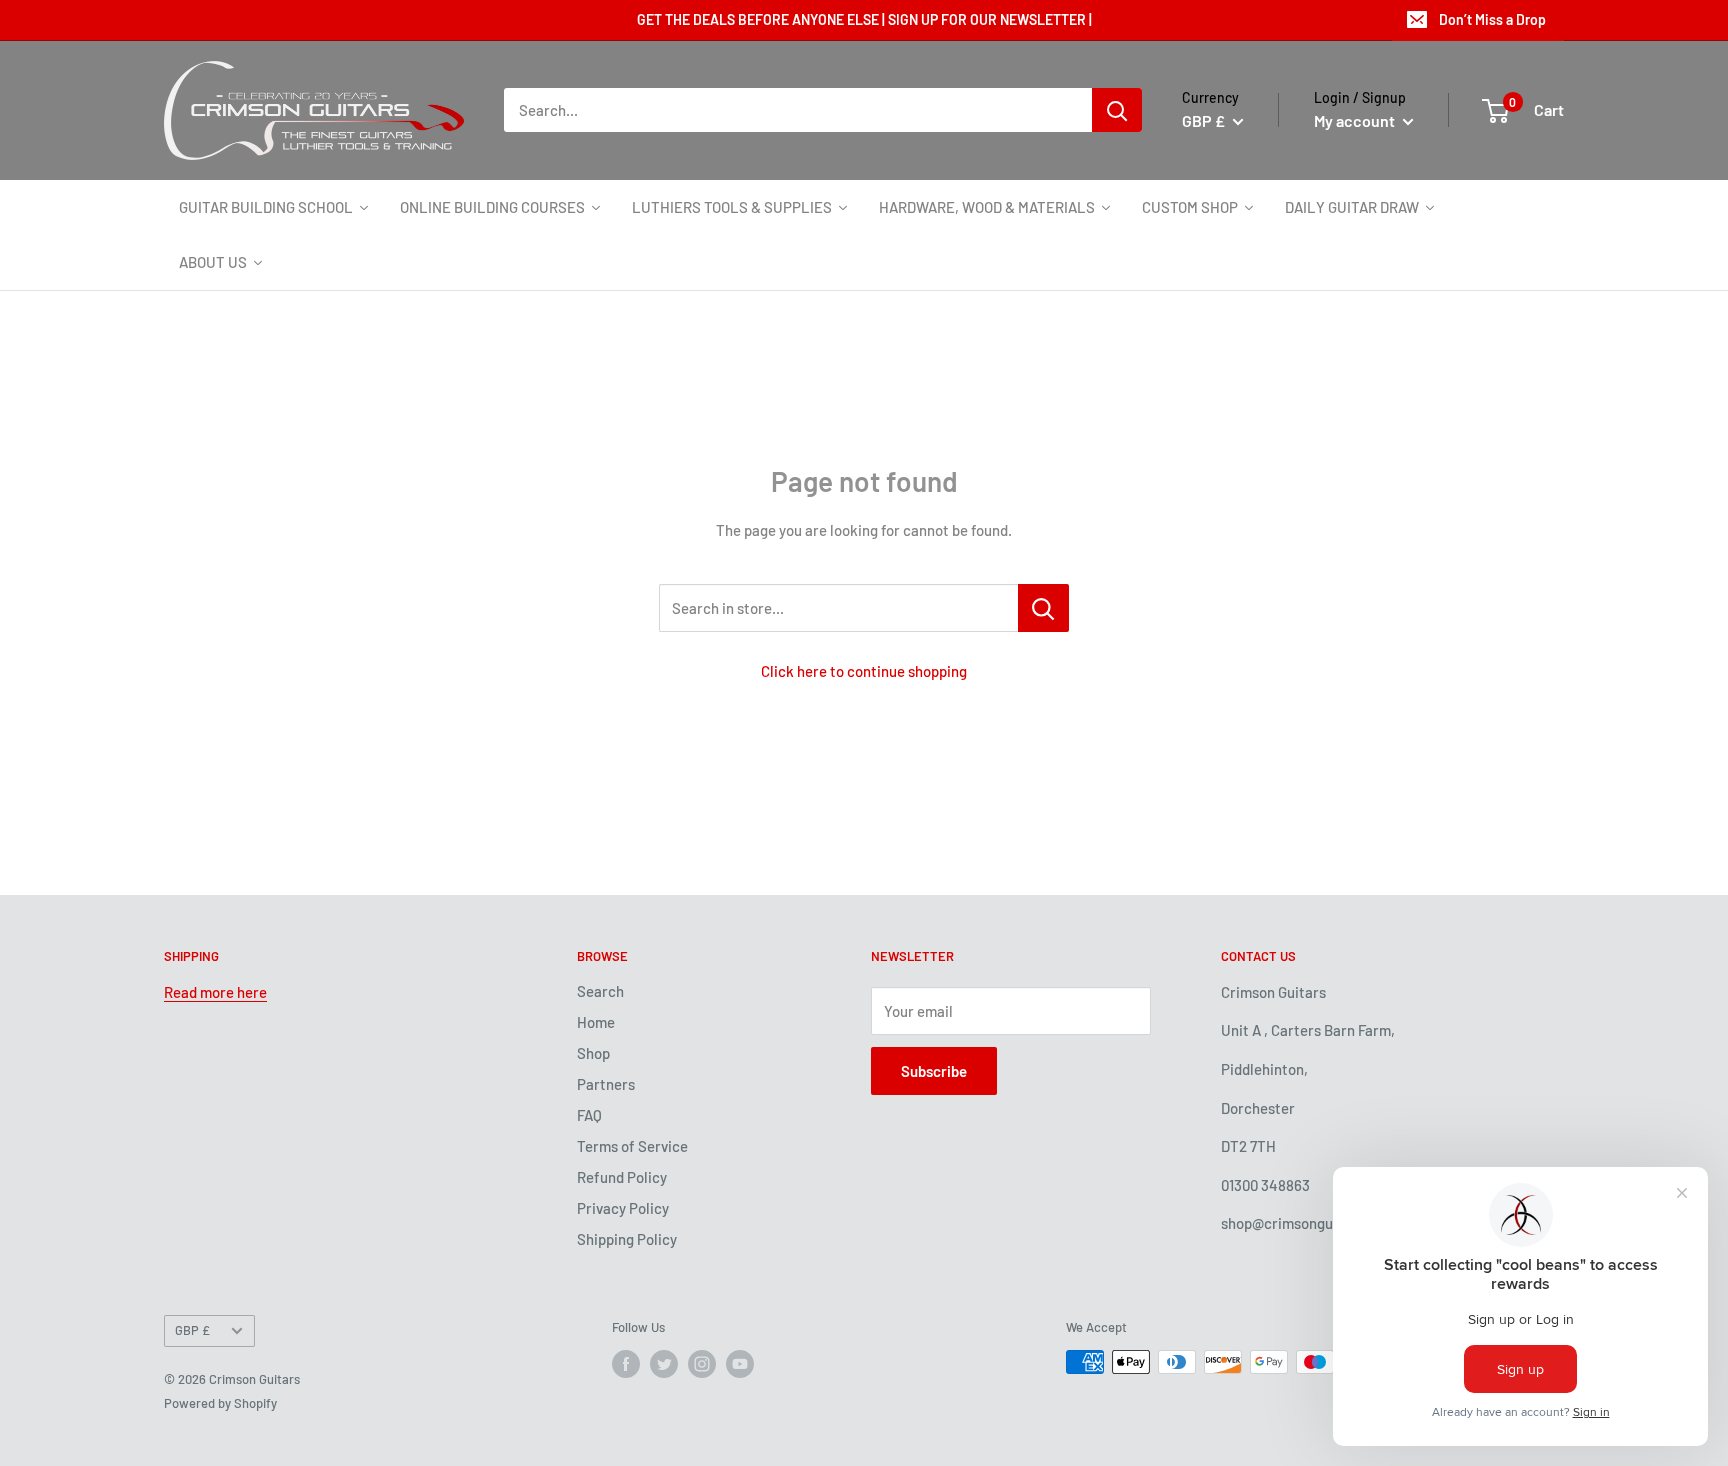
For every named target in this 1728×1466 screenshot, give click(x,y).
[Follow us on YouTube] (740, 1364)
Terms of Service (632, 1146)
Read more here (215, 992)
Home (596, 1022)
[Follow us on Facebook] (626, 1364)
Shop (593, 1053)
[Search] (1117, 110)
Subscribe (934, 1071)
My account (1356, 120)
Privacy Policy (623, 1208)
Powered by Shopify (220, 1403)
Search (600, 991)
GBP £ (192, 1330)
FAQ (589, 1115)
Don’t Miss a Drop (1492, 19)
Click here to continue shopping (864, 671)
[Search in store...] (1043, 608)
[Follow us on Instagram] (702, 1364)
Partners (606, 1084)
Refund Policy (622, 1177)
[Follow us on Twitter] (664, 1364)
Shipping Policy (627, 1239)
